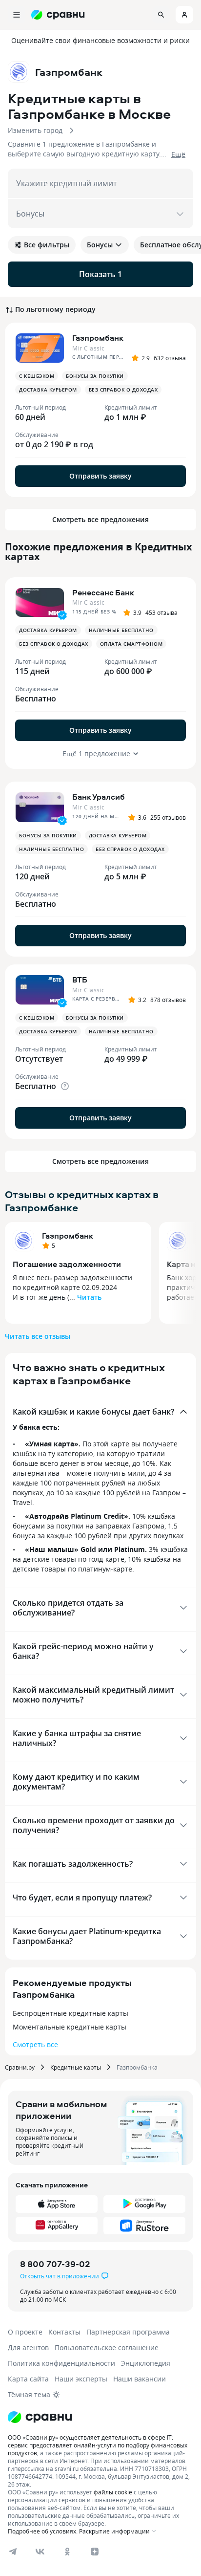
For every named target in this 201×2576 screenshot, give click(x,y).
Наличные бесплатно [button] (121, 630)
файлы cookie (113, 2492)
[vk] (40, 2552)
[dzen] (95, 2552)
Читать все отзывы (38, 1336)
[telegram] (13, 2552)
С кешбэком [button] (37, 376)
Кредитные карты (76, 2067)
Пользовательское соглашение (107, 2347)
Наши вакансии (140, 2379)
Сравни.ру (20, 2067)
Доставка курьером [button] (48, 390)
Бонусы (100, 245)
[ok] (67, 2552)
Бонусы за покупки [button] (95, 376)
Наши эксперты (81, 2379)
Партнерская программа (128, 2332)
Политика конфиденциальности (61, 2363)
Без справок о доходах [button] (123, 390)
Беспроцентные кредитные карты (70, 2013)
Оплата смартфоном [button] (131, 644)
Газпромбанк (68, 1236)
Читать (89, 1297)
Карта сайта (28, 2379)
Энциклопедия (146, 2363)
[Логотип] (40, 2417)
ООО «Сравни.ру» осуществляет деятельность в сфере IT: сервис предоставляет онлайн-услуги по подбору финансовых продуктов (98, 2445)
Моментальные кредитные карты (70, 2027)
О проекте (25, 2332)
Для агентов (28, 2347)
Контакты (64, 2332)
